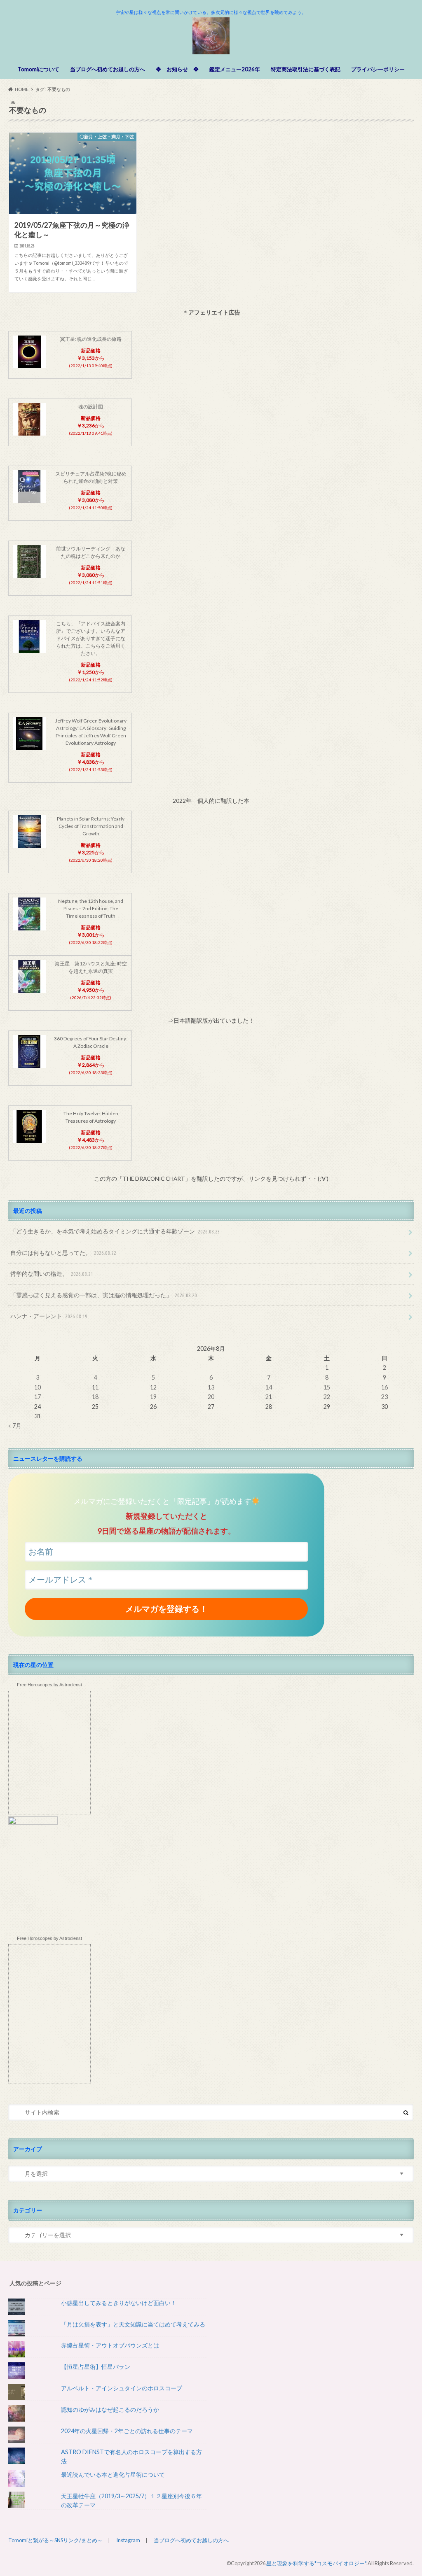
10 (38, 1387)
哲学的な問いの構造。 (52, 1274)
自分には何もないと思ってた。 (63, 1253)
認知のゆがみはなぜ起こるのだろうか (110, 2409)
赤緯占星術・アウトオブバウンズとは (110, 2345)
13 (211, 1387)
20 (211, 1397)
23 (384, 1397)
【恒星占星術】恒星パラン (96, 2367)
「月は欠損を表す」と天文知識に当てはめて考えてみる (133, 2324)
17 (38, 1397)
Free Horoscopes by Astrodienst (49, 1685)
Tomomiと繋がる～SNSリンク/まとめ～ (55, 2540)
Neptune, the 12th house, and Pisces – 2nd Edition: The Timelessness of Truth (91, 908)
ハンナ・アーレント (49, 1316)
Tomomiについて (39, 69)
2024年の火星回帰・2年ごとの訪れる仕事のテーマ (127, 2431)
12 (153, 1387)
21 (269, 1397)
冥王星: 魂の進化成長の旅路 (91, 339)
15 (327, 1387)
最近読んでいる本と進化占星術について (113, 2475)
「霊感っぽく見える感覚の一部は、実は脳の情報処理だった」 (104, 1295)
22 (327, 1397)
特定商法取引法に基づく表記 (306, 69)
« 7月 (15, 1426)
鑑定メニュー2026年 (235, 69)
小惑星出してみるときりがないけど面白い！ (119, 2303)
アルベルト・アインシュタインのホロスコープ (122, 2388)
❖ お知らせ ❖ (177, 69)
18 (95, 1397)
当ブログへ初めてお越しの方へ (108, 69)
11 (95, 1387)
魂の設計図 (91, 407)
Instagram (128, 2540)
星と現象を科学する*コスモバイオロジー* (316, 2563)
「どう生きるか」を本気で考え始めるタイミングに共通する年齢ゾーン (115, 1231)
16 (384, 1387)
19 (153, 1397)
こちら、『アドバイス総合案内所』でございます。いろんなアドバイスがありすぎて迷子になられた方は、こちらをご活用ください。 (91, 638)
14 (269, 1387)
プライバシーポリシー (378, 69)
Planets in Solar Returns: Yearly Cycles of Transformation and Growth (91, 826)
